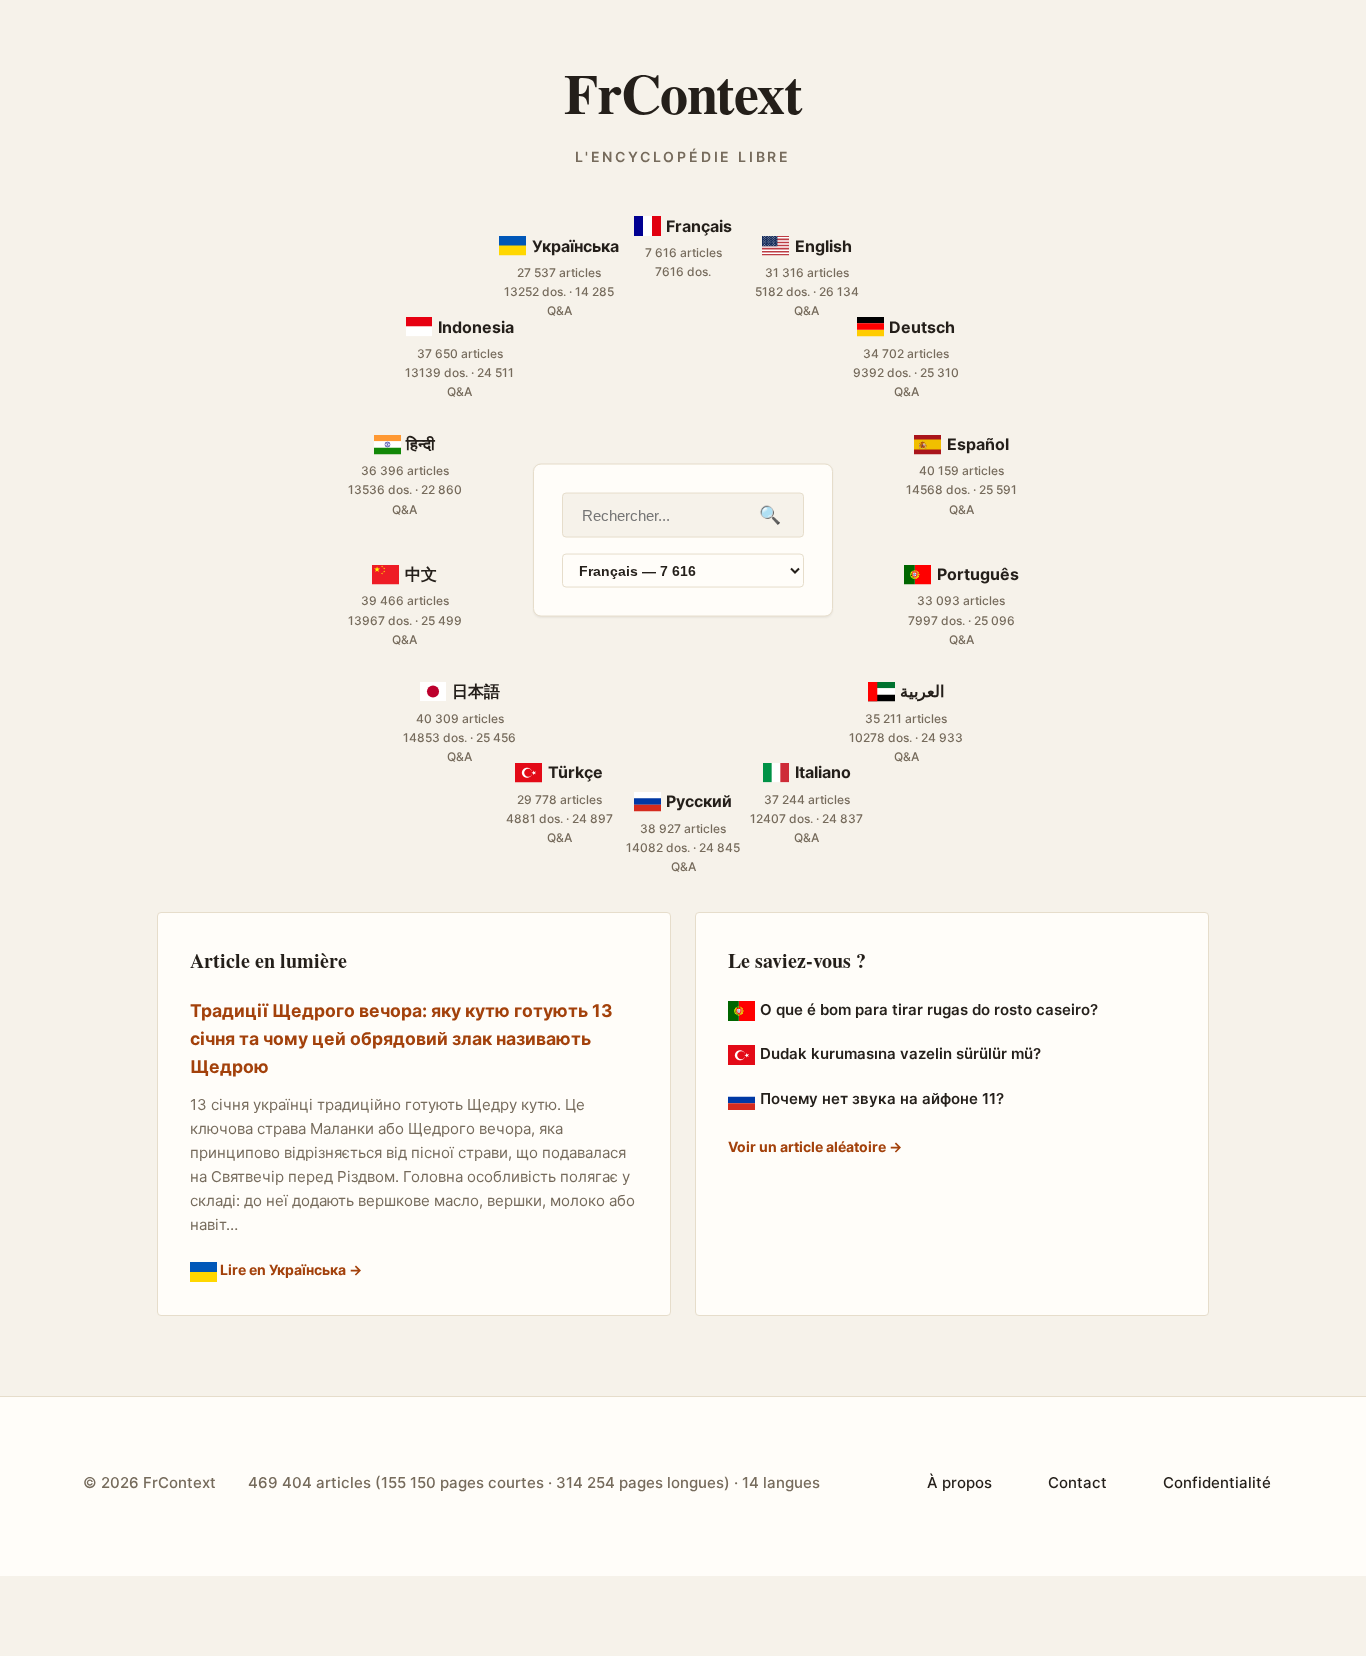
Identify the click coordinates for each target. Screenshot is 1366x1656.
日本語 (476, 691)
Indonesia (476, 326)
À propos (959, 1482)
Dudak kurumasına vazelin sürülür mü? (900, 1053)
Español (977, 443)
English (823, 245)
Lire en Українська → (289, 1269)
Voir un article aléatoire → (815, 1146)
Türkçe (575, 772)
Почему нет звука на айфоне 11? (882, 1098)
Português (977, 574)
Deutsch (922, 326)
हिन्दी (420, 443)
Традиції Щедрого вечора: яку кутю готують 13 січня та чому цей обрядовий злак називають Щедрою (401, 1038)
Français (699, 226)
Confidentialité (1217, 1482)
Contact (1077, 1482)
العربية (922, 691)
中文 (420, 574)
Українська (575, 245)
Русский (699, 801)
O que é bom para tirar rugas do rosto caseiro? (929, 1009)
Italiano (823, 772)
